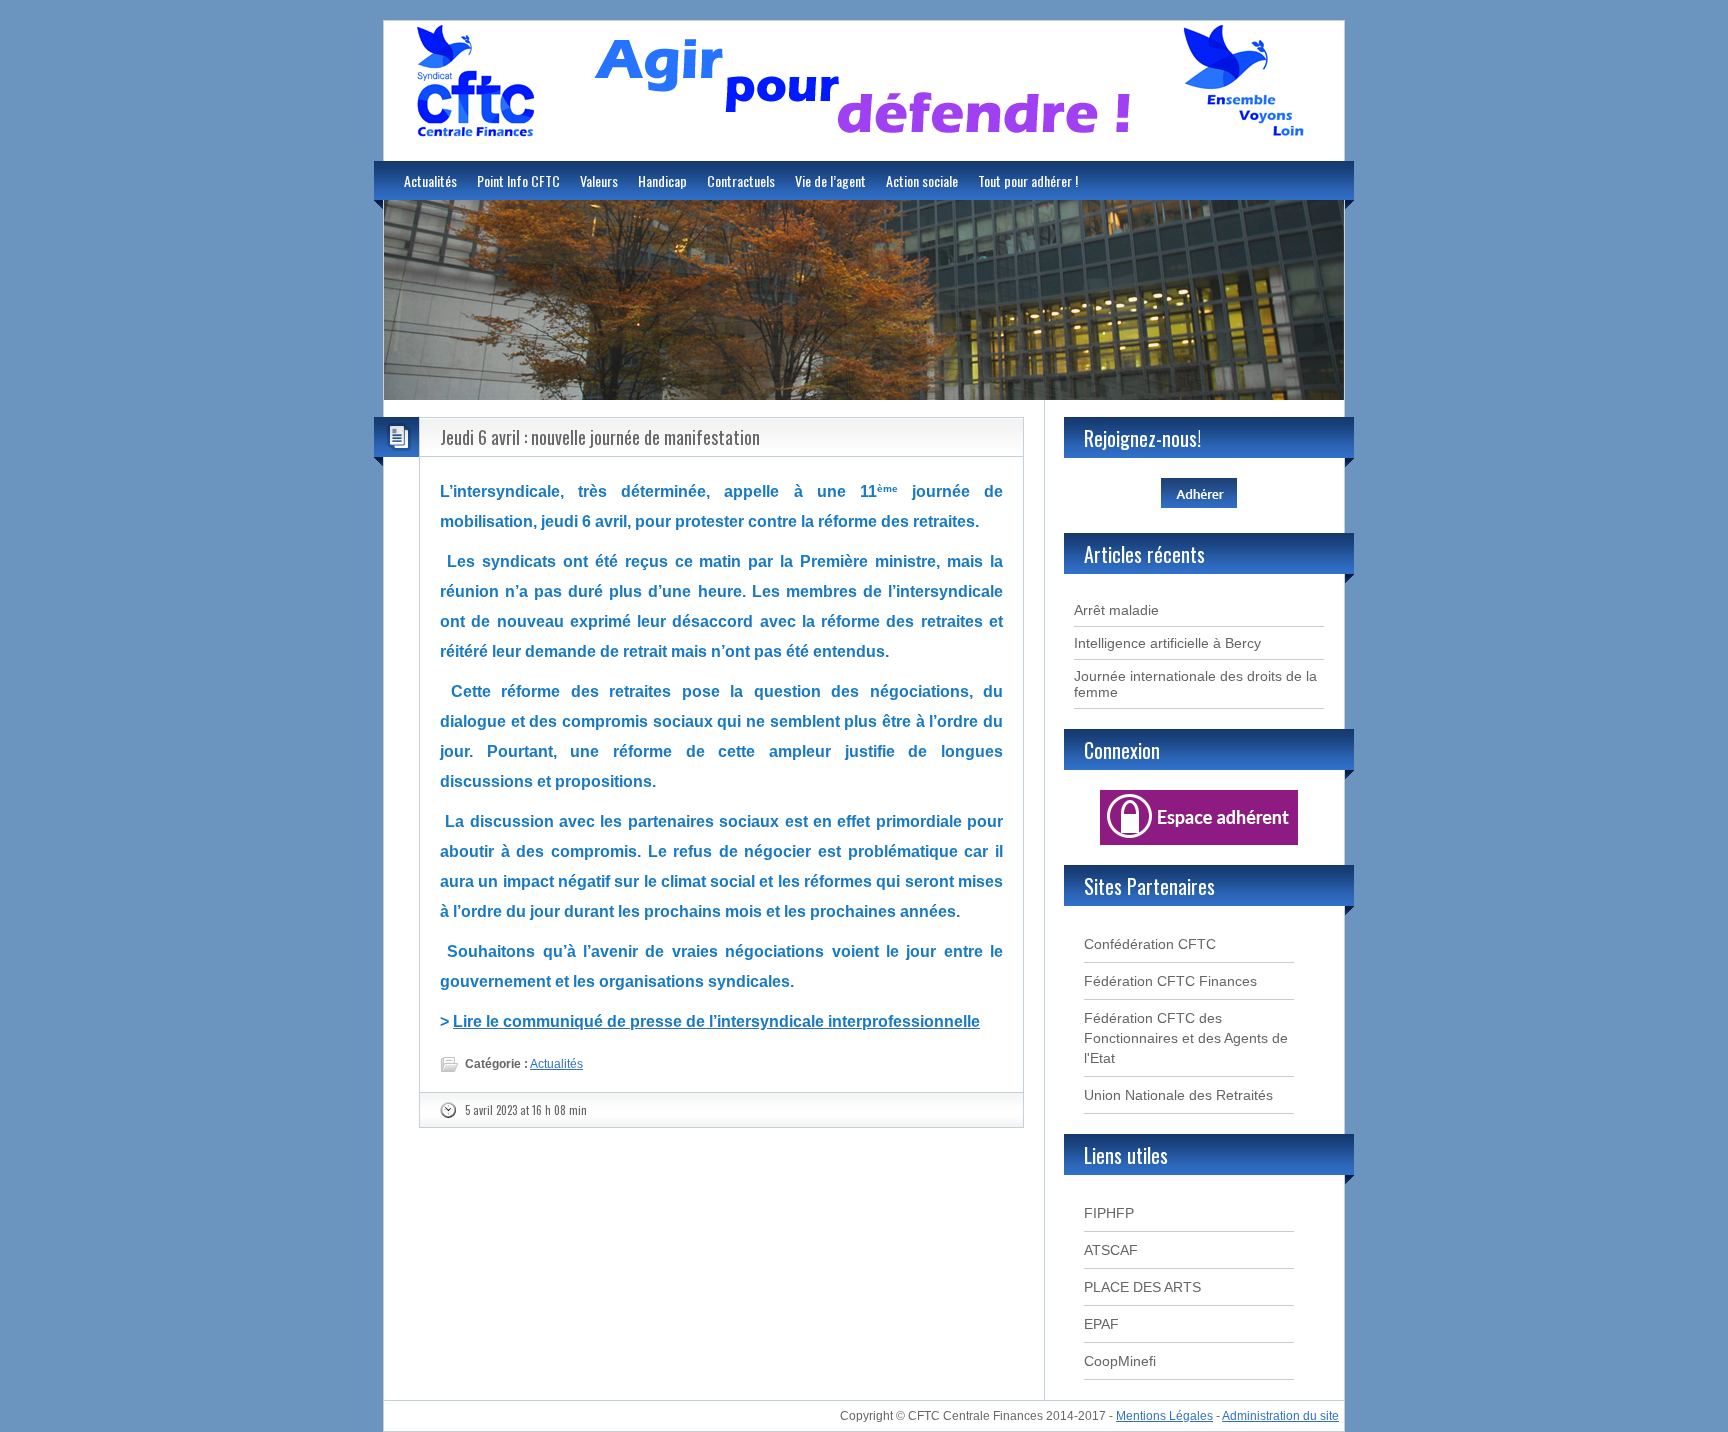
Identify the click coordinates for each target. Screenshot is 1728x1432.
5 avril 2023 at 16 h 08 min (526, 1110)
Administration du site (1280, 1416)
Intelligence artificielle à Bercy (1167, 643)
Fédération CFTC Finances (1170, 981)
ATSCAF (1111, 1250)
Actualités (430, 180)
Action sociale (922, 180)
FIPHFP (1109, 1213)
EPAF (1101, 1324)
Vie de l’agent (830, 180)
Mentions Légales (1164, 1416)
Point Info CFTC (518, 180)
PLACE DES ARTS (1142, 1287)
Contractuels (741, 180)
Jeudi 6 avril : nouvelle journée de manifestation (600, 437)
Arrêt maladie (1116, 610)
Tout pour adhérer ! (1028, 180)
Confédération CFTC (1150, 944)
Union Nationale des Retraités (1178, 1095)
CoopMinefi (1120, 1361)
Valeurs (599, 180)
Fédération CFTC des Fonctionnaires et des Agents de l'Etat (1186, 1038)
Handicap (662, 180)
